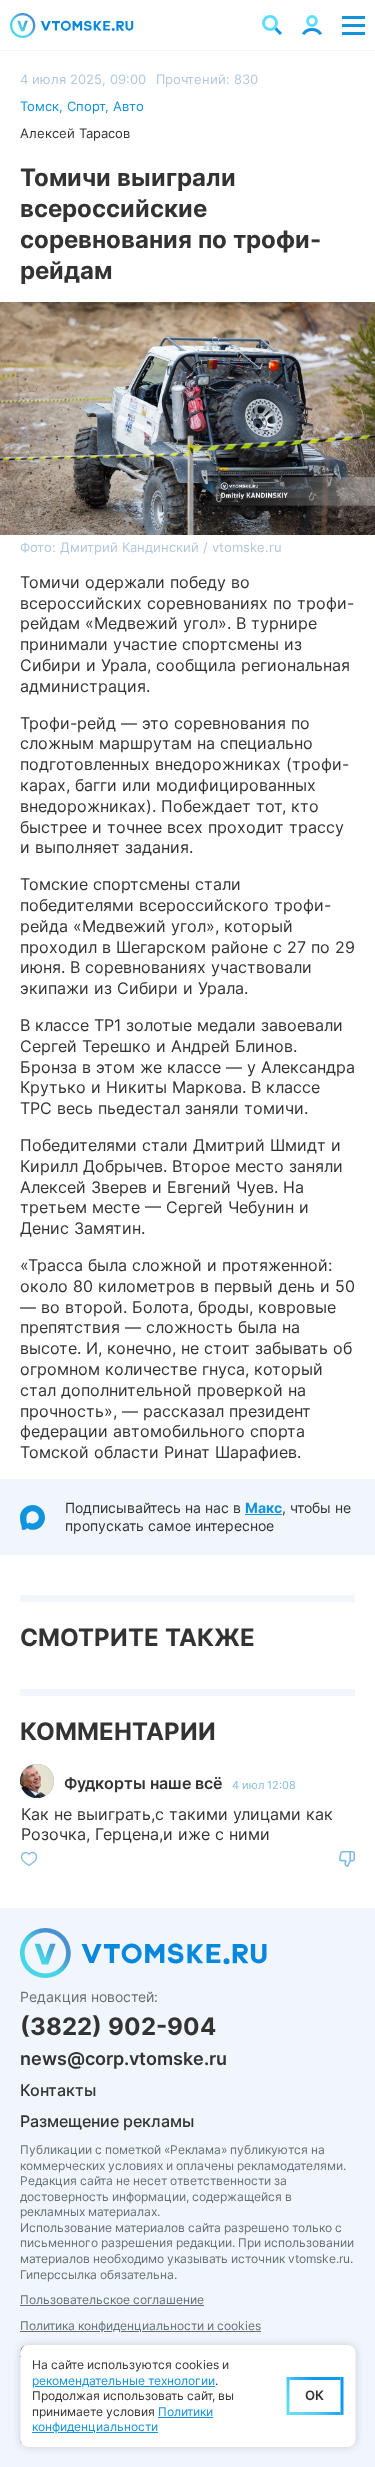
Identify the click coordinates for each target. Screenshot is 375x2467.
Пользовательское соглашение (112, 2299)
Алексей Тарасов (75, 133)
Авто (128, 106)
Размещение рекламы (107, 2121)
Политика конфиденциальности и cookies (140, 2325)
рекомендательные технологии (123, 2380)
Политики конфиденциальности (122, 2419)
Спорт (86, 106)
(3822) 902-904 (118, 2026)
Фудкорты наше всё (143, 1783)
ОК (314, 2395)
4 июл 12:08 (264, 1785)
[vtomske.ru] (72, 25)
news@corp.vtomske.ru (123, 2058)
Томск (39, 106)
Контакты (58, 2090)
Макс (263, 1507)
